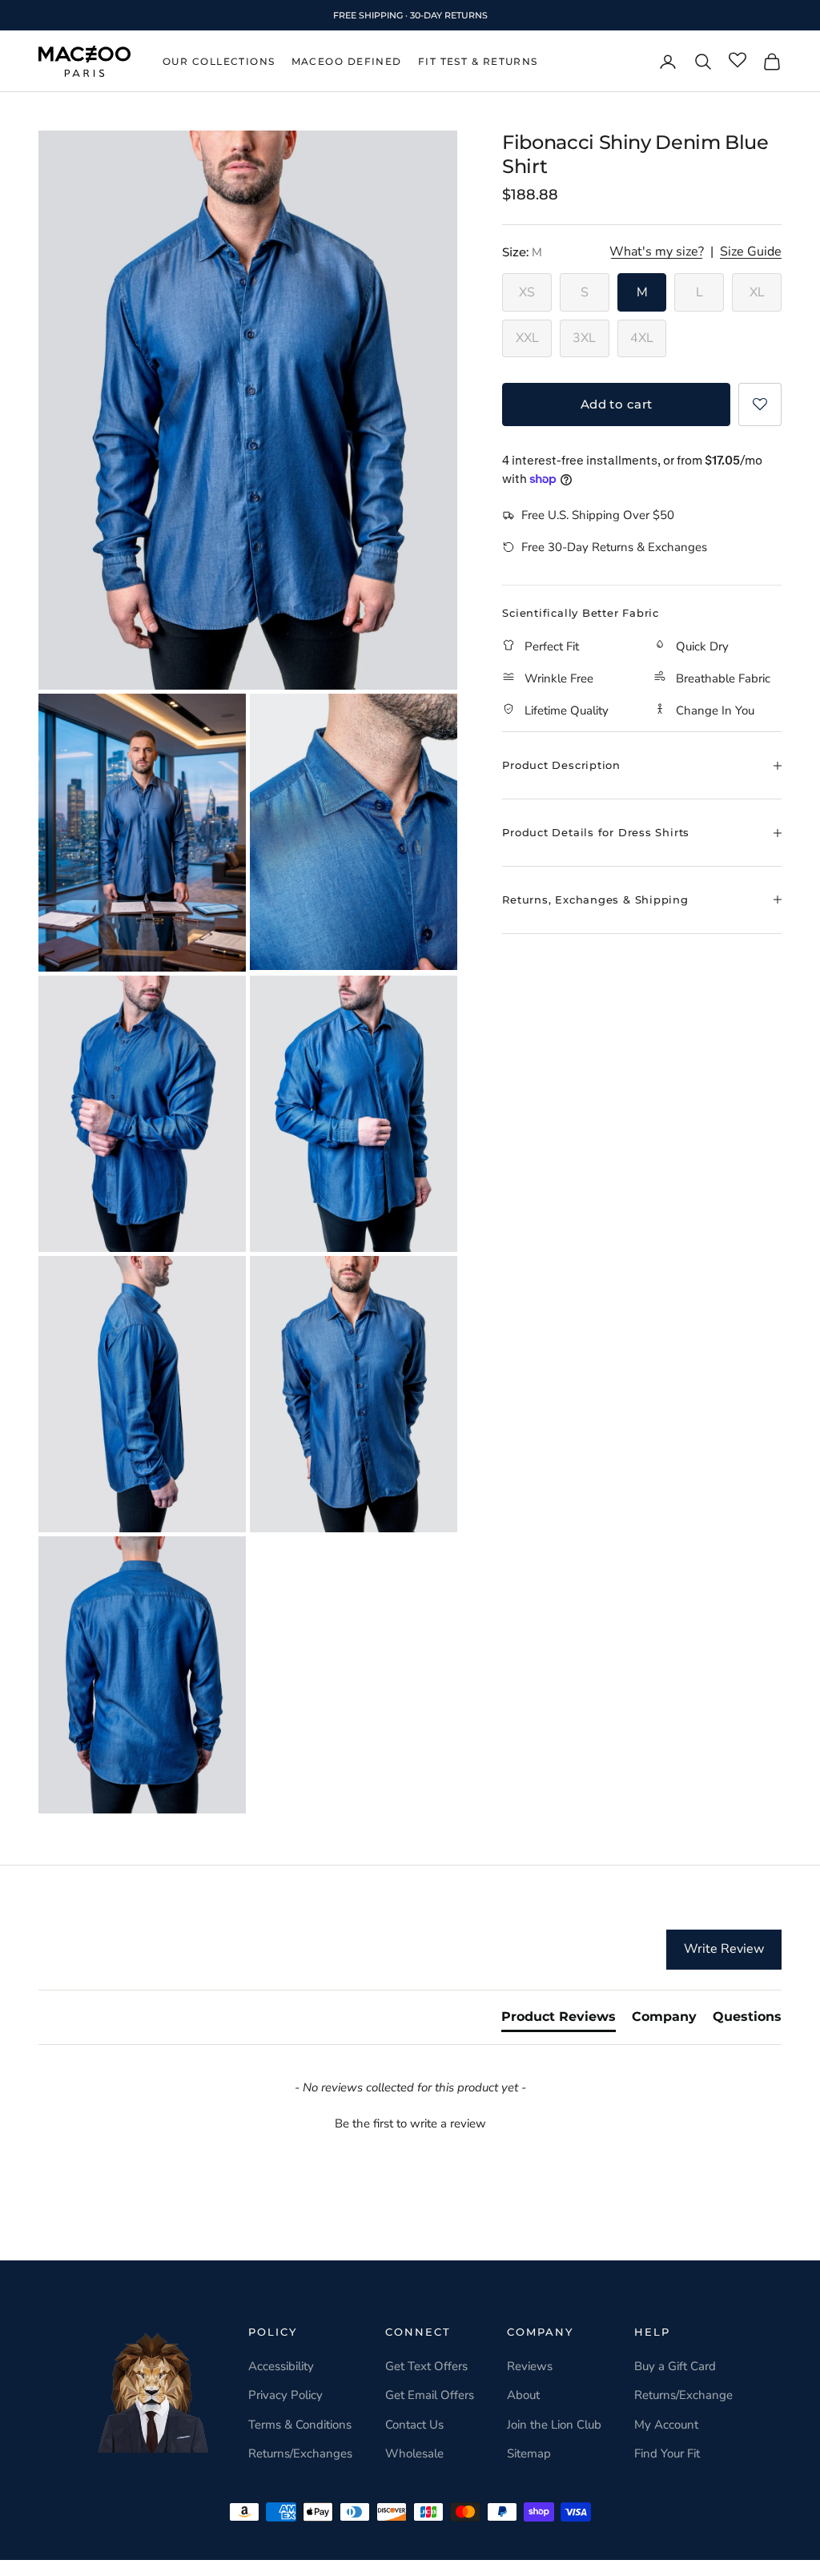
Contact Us (414, 2425)
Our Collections (219, 61)
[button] (760, 405)
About (523, 2395)
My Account (666, 2425)
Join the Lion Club (554, 2425)
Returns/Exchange (683, 2395)
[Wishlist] (738, 61)
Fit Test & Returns (478, 61)
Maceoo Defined (347, 61)
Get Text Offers (426, 2366)
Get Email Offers (430, 2395)
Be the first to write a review (410, 2123)
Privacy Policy (285, 2395)
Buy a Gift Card (675, 2366)
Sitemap (529, 2453)
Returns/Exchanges (300, 2453)
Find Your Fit (667, 2453)
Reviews (530, 2366)
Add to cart (617, 404)
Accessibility (281, 2366)
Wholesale (414, 2453)
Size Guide (751, 252)
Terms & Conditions (300, 2425)
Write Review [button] (724, 1949)
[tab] (559, 2020)
